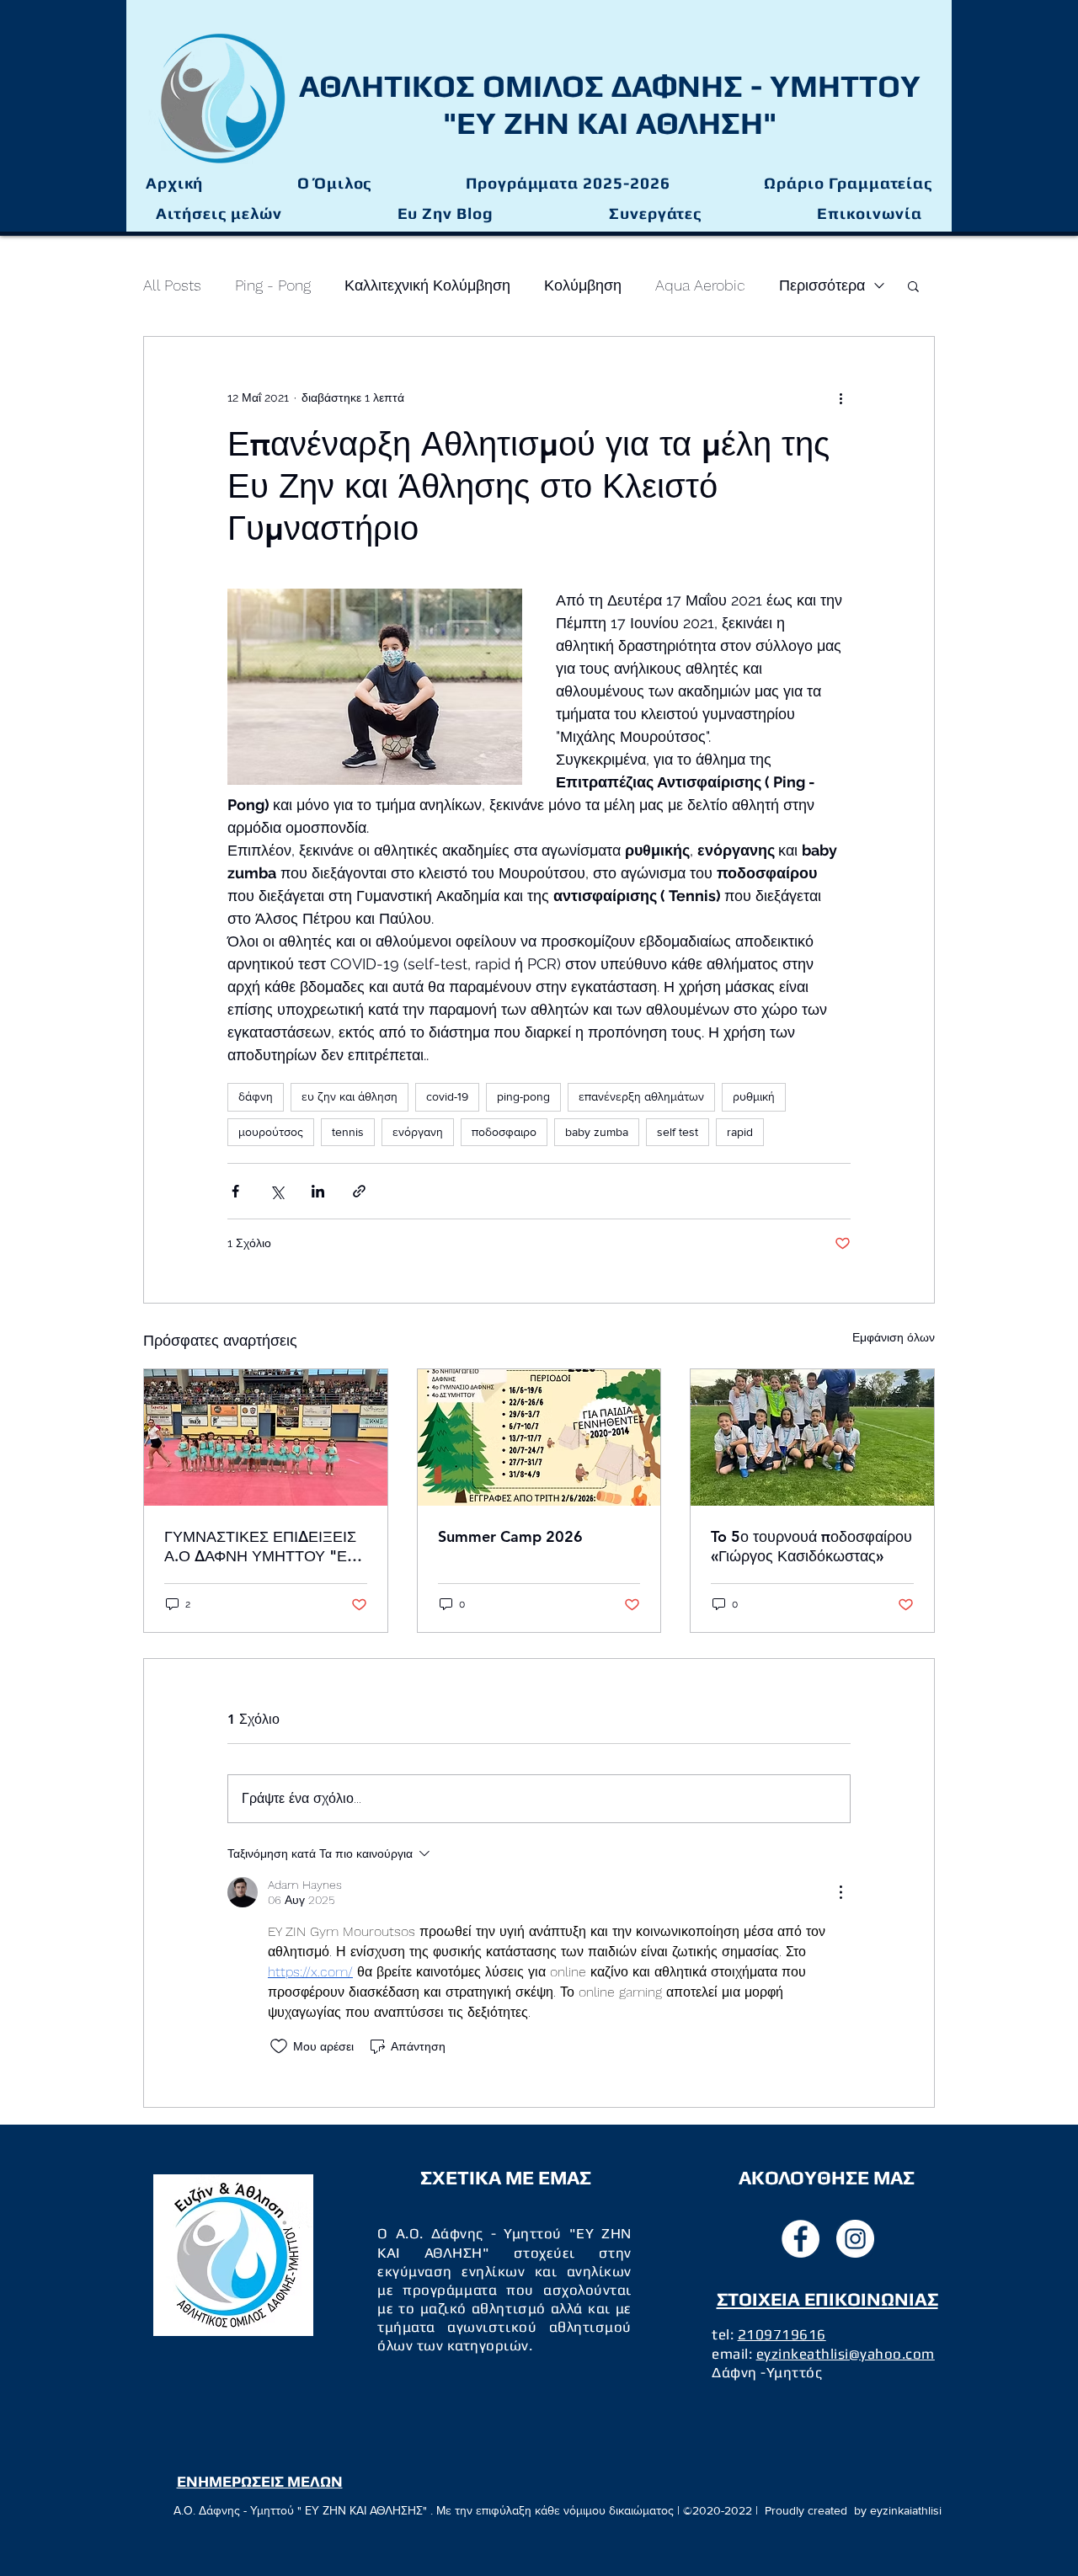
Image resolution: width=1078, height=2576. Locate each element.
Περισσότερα (822, 285)
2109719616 (782, 2334)
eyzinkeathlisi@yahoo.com (846, 2354)
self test (678, 1132)
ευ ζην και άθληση (350, 1096)
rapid (740, 1132)
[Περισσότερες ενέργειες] (841, 397)
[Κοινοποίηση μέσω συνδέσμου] (359, 1191)
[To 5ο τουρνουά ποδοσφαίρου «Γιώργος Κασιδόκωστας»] (812, 1437)
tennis (348, 1132)
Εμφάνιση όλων (894, 1337)
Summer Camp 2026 (510, 1536)
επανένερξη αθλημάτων (641, 1096)
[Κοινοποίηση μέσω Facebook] (235, 1191)
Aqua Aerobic (700, 285)
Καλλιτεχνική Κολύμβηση (427, 285)
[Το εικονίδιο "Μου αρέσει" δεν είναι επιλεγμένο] (279, 2046)
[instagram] (855, 2239)
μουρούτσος (271, 1132)
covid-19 (447, 1096)
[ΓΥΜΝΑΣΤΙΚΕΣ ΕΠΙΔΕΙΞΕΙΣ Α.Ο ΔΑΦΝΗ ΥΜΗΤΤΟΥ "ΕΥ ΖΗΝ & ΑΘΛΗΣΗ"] (266, 1437)
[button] (568, 184)
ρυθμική (754, 1096)
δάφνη (256, 1096)
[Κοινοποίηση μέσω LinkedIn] (318, 1191)
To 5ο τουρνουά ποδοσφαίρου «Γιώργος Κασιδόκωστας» (811, 1546)
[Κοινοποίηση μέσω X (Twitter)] (277, 1191)
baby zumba (597, 1132)
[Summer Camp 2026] (539, 1437)
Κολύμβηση (583, 285)
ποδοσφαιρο (504, 1132)
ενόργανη (418, 1132)
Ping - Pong (273, 285)
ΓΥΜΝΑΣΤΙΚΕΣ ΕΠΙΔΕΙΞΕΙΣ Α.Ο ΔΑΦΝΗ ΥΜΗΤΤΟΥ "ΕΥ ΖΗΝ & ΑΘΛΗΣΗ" (261, 1546)
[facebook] (800, 2239)
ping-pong (523, 1096)
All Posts (172, 285)
